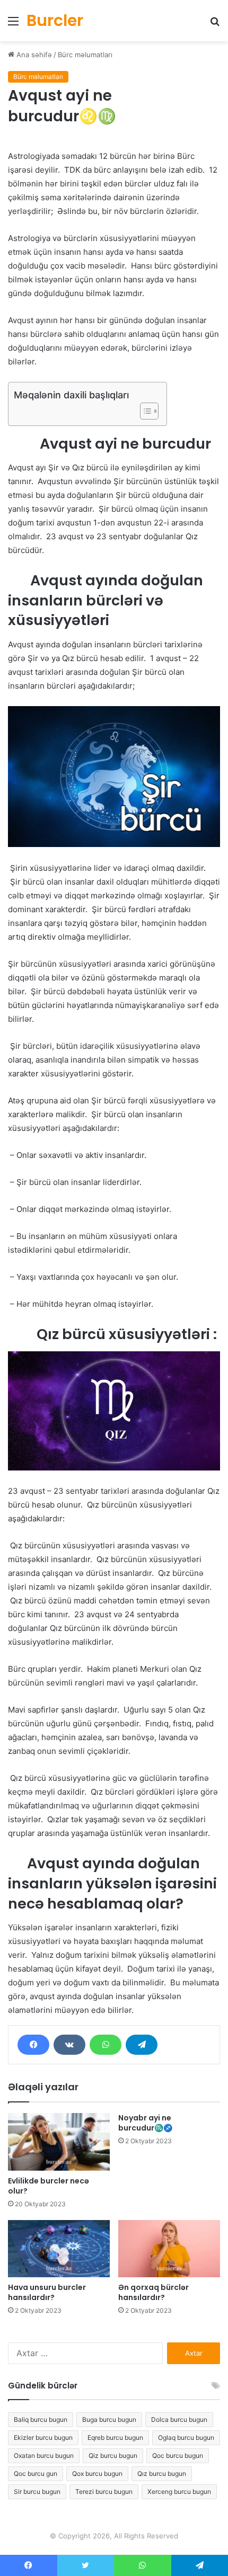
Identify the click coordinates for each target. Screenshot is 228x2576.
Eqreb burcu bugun (115, 2437)
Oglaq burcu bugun (186, 2437)
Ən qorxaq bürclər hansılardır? (154, 2292)
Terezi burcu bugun (104, 2492)
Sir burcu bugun (37, 2492)
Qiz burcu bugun (113, 2455)
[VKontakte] (69, 2045)
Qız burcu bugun (162, 2474)
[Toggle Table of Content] (144, 411)
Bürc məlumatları (85, 55)
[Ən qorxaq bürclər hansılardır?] (169, 2249)
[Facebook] (33, 2045)
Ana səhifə (33, 55)
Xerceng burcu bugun (179, 2492)
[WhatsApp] (106, 2045)
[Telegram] (142, 2045)
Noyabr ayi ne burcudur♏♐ (145, 2123)
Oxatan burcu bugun (44, 2455)
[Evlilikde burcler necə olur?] (59, 2142)
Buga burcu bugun (109, 2419)
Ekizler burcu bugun (43, 2437)
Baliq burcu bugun (41, 2419)
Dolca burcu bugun (179, 2419)
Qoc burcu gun (36, 2474)
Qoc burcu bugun (178, 2455)
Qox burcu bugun (97, 2474)
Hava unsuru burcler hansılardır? (47, 2292)
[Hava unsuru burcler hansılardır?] (59, 2249)
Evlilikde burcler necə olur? (49, 2186)
